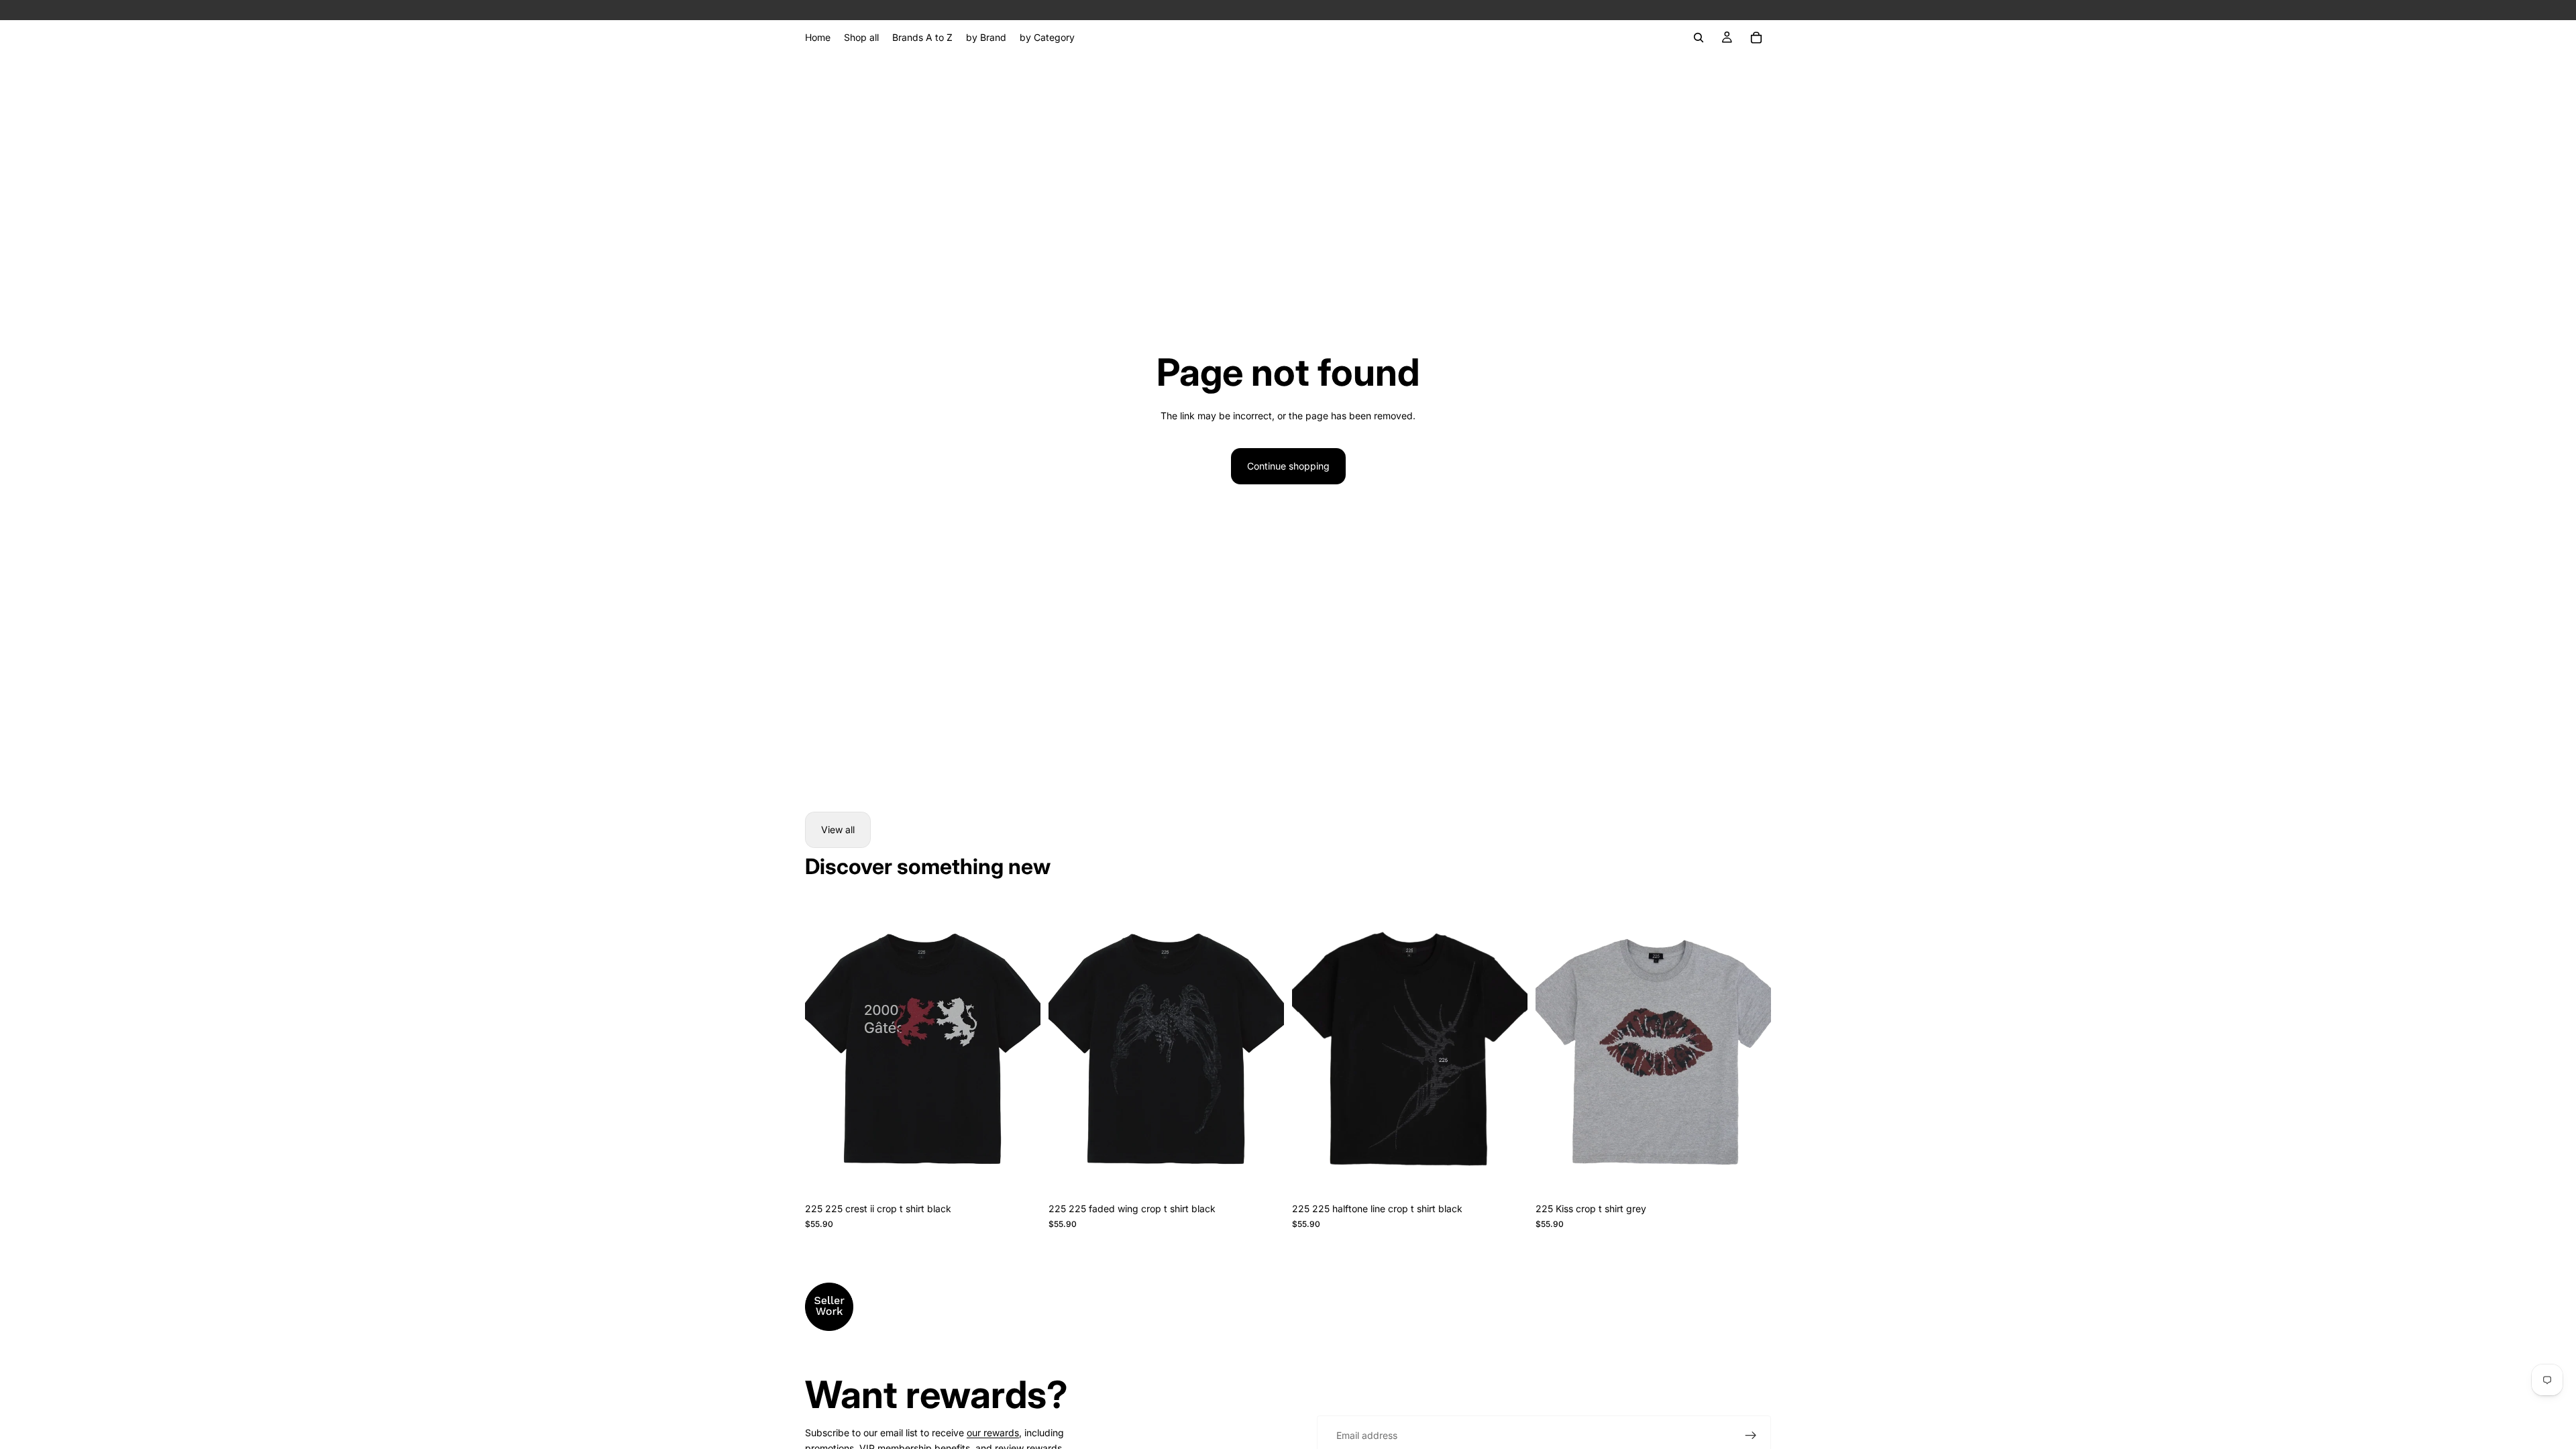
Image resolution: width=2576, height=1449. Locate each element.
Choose (1031, 1175)
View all (838, 829)
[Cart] (1756, 38)
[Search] (1699, 38)
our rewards (993, 1433)
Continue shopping (1288, 466)
